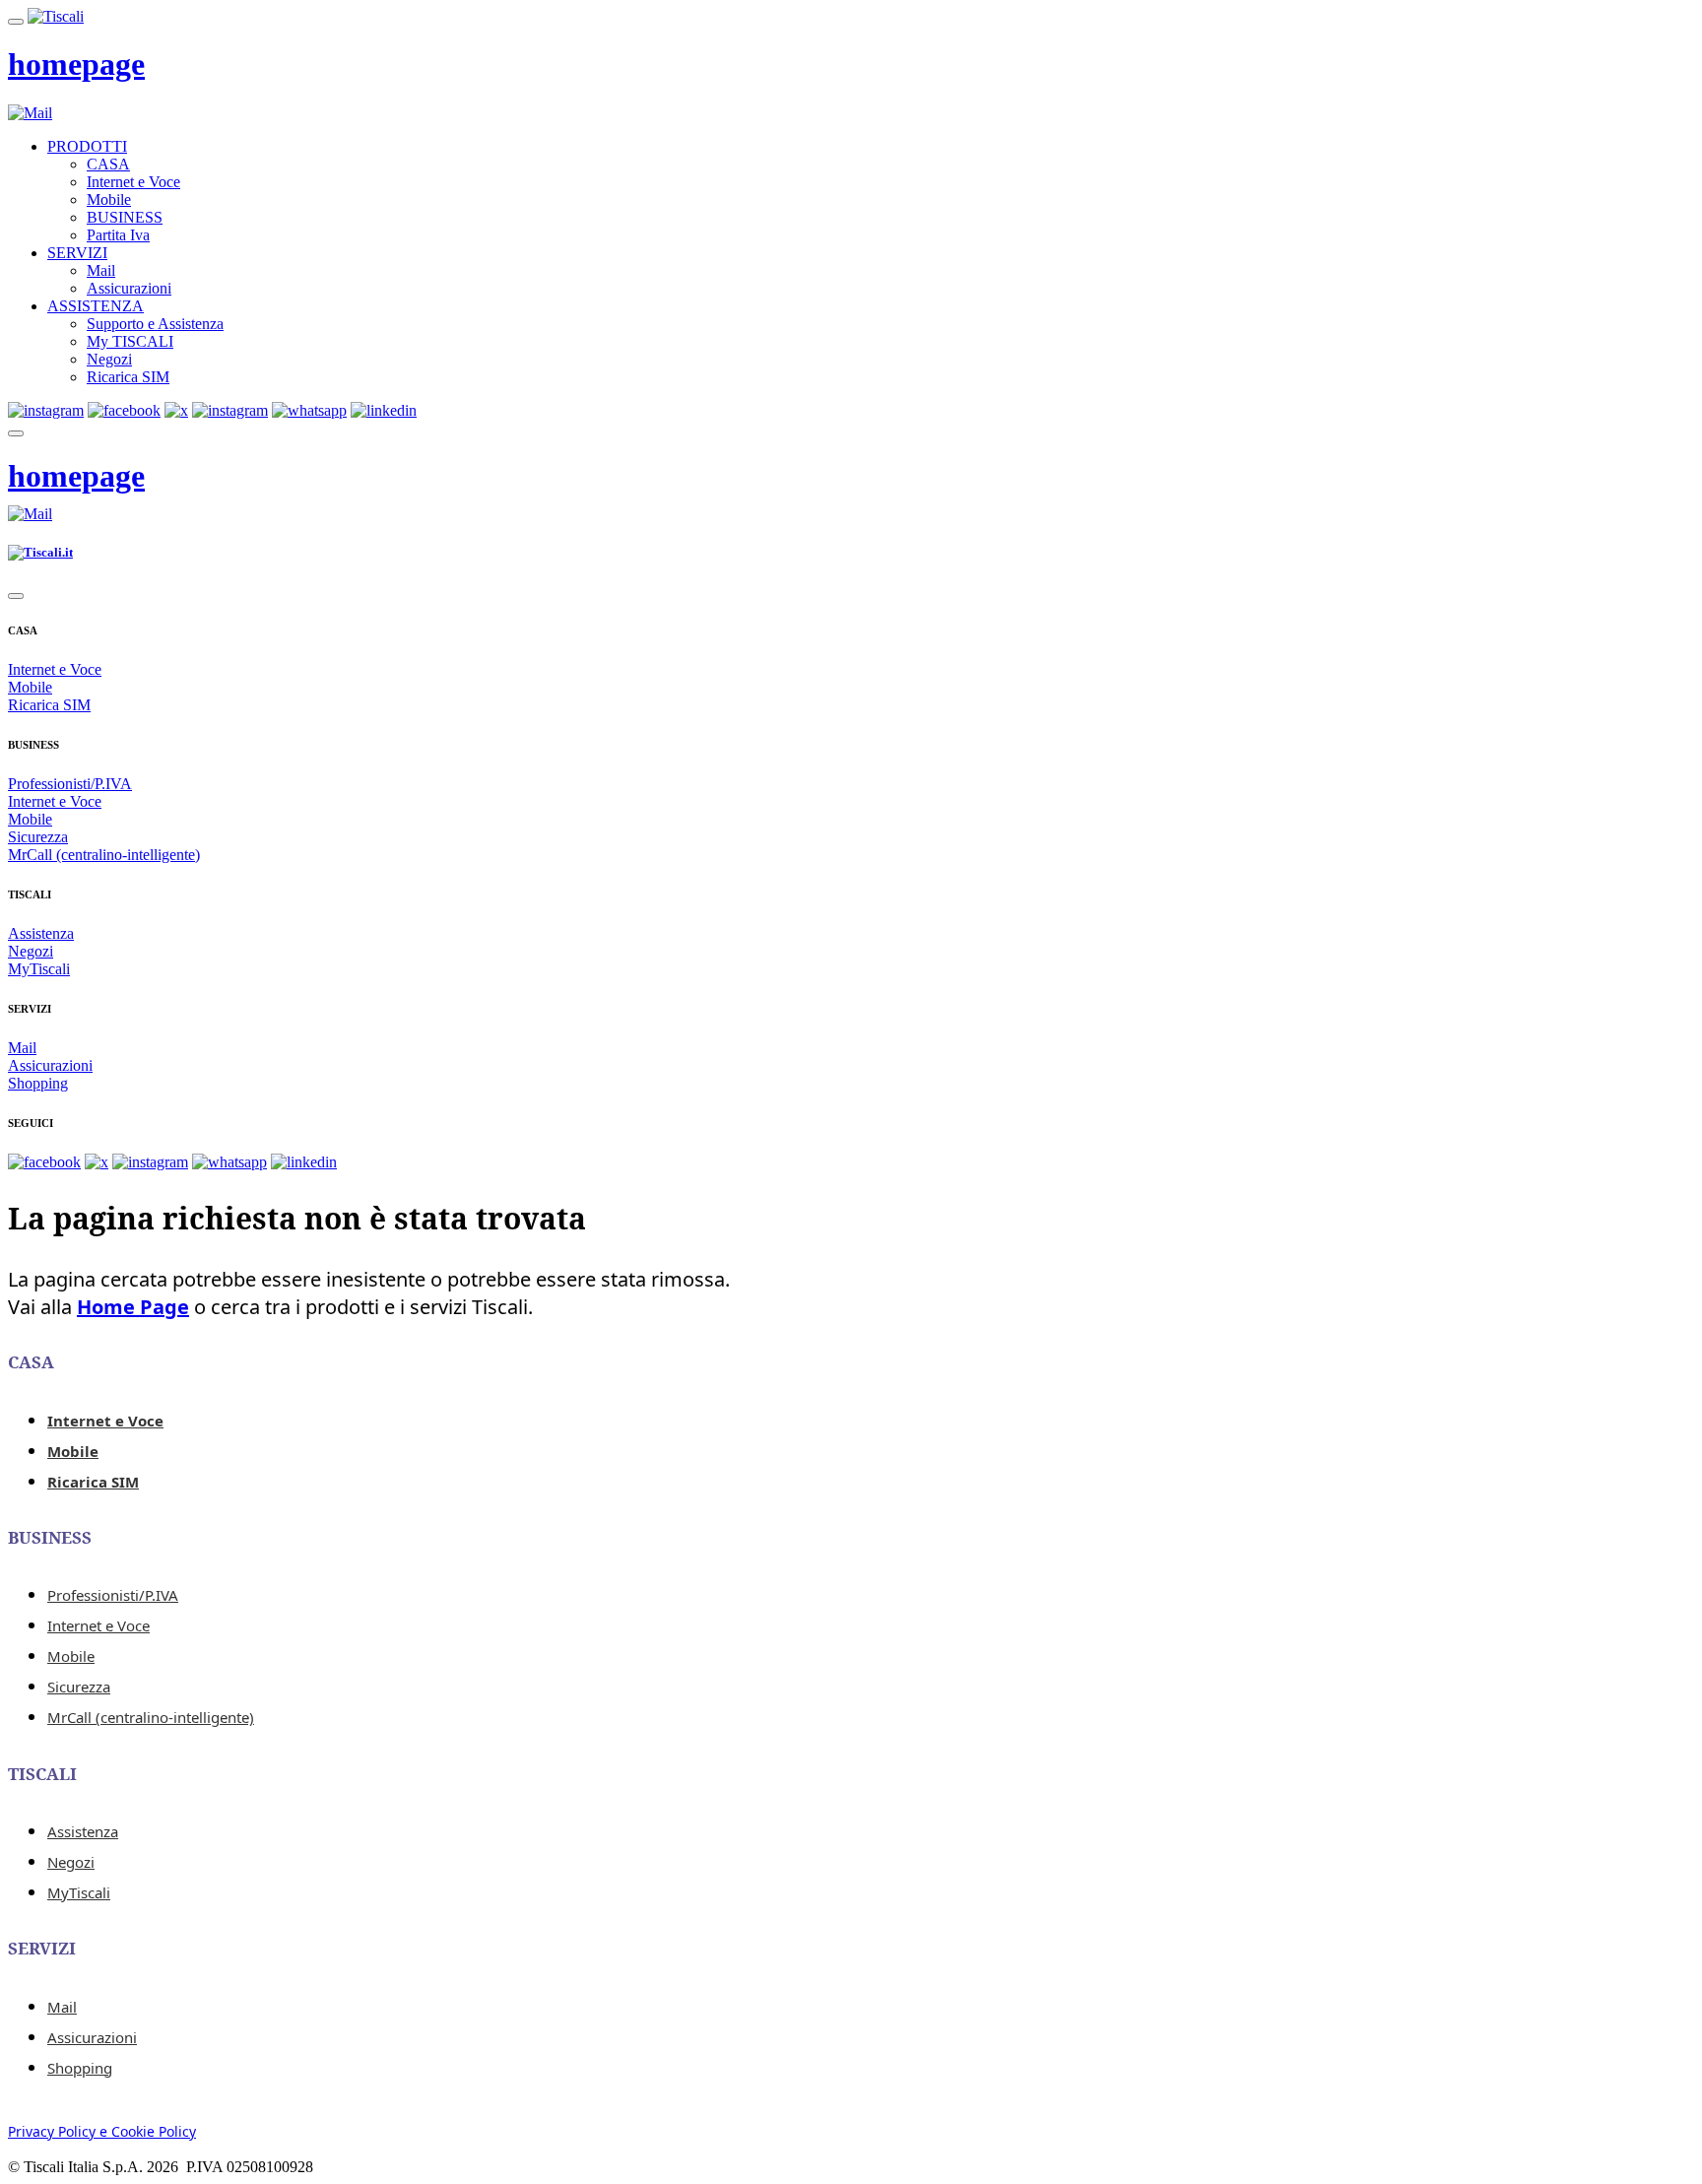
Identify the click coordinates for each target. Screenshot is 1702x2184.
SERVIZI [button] (77, 253)
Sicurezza (38, 837)
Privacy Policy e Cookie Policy (102, 2131)
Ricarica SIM (128, 377)
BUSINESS (125, 217)
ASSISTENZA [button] (96, 306)
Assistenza (41, 933)
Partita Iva (118, 235)
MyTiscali (39, 969)
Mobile (109, 199)
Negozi (109, 359)
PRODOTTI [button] (87, 146)
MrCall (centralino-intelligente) (104, 855)
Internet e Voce (133, 182)
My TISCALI (130, 341)
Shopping (38, 1083)
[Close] (16, 596)
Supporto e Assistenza (155, 324)
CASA (108, 164)
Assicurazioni (129, 288)
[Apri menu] (16, 22)
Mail (101, 270)
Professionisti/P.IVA (70, 784)
